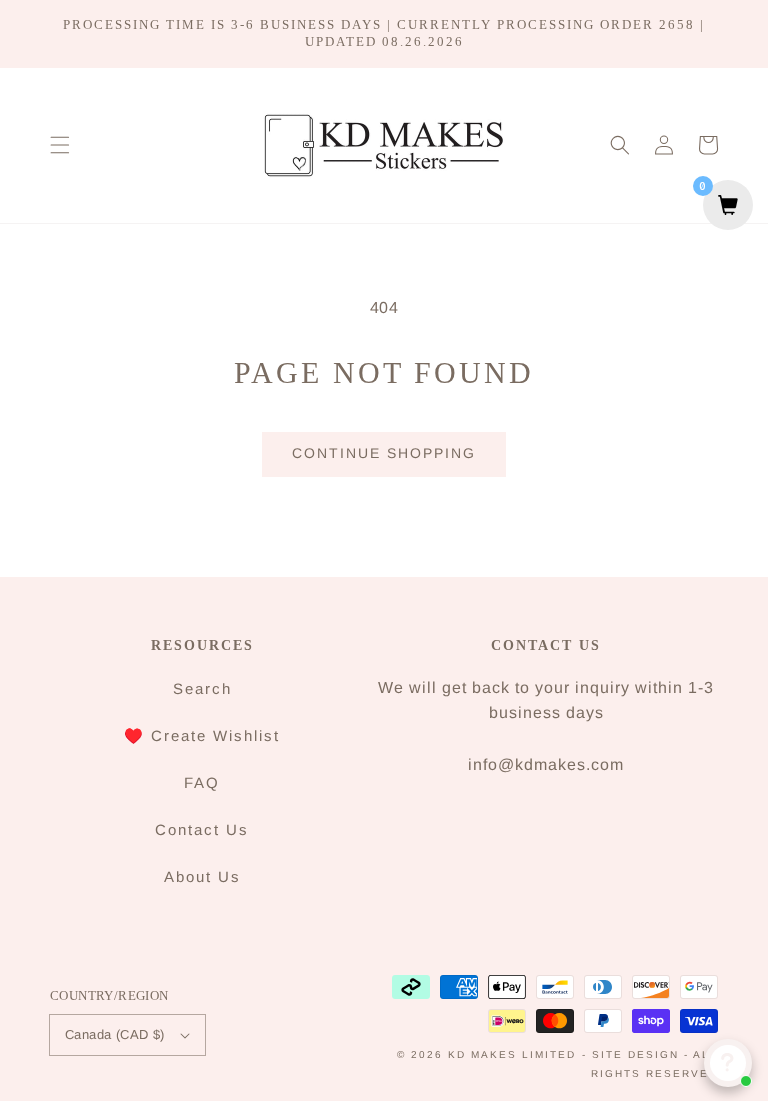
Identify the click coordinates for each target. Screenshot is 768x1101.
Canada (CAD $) (115, 1034)
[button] (60, 145)
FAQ (202, 782)
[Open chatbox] (728, 1063)
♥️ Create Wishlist (202, 735)
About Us (202, 876)
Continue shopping (384, 453)
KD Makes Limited (512, 1054)
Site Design (635, 1054)
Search (202, 688)
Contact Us (202, 829)
